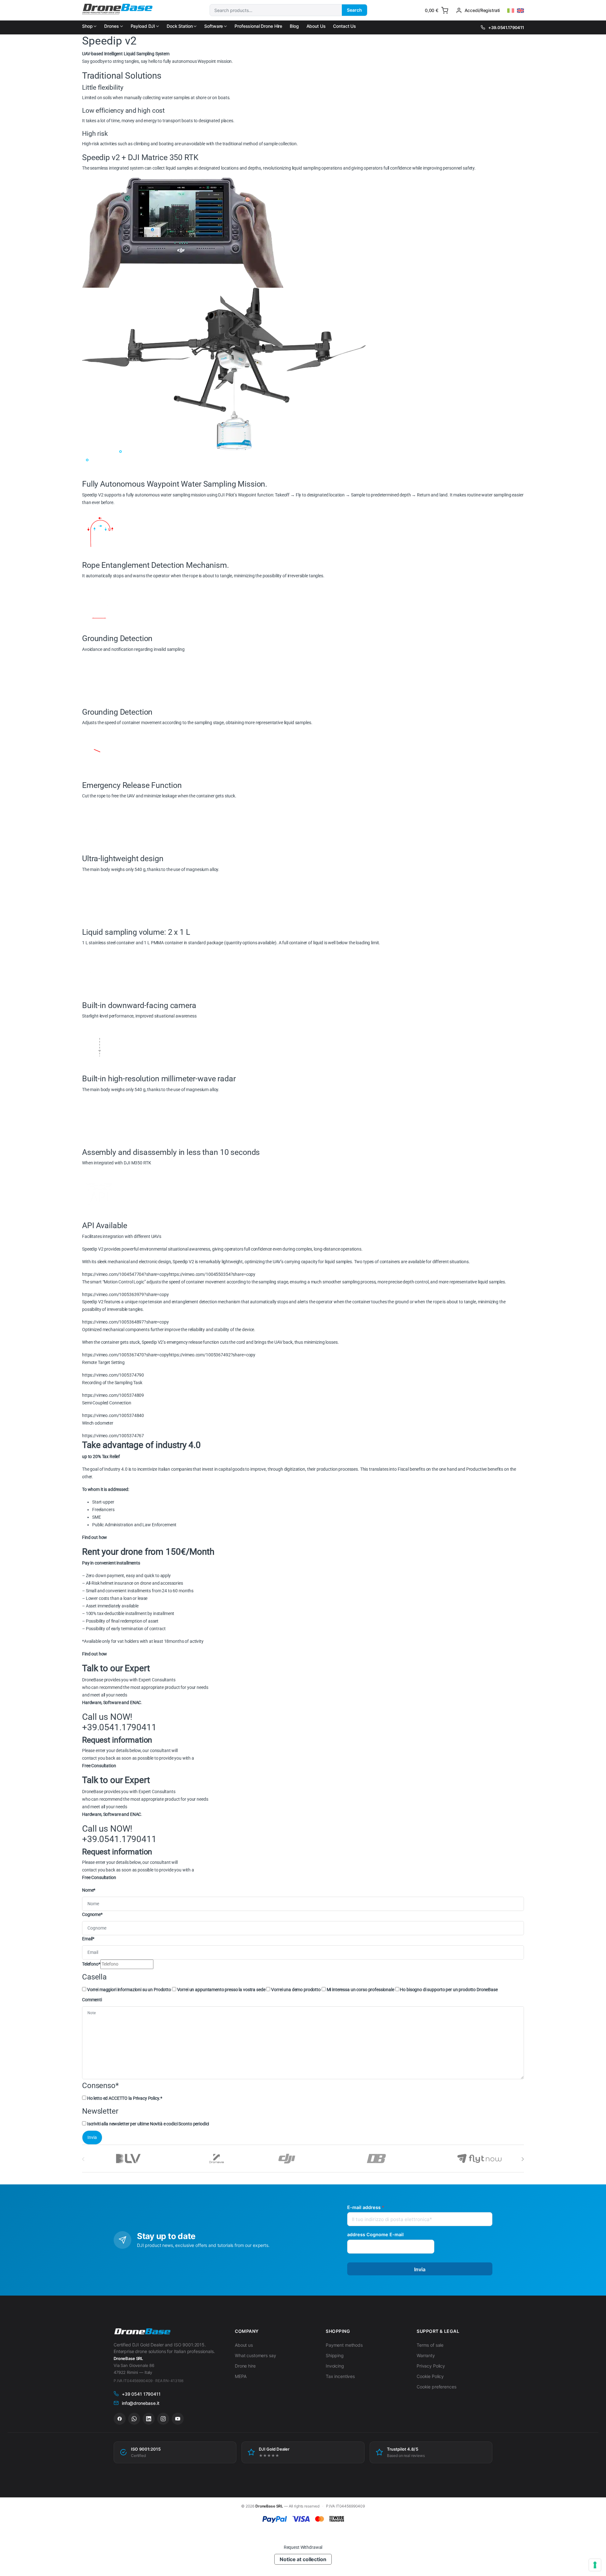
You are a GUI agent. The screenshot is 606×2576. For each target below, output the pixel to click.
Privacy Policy (146, 2098)
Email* (88, 1939)
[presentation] (523, 2159)
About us (244, 2345)
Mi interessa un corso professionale (360, 1990)
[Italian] (511, 11)
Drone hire (245, 2366)
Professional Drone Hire (258, 26)
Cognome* (92, 1914)
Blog (294, 26)
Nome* (89, 1890)
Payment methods (344, 2345)
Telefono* (91, 1964)
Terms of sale (430, 2345)
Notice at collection (303, 2559)
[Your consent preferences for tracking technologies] (595, 2565)
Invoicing (335, 2366)
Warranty (426, 2355)
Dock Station (180, 26)
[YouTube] (178, 2419)
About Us (316, 26)
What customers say (255, 2355)
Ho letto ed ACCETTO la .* (125, 2098)
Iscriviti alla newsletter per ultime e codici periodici (148, 2124)
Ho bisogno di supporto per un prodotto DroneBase (449, 1990)
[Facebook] (120, 2419)
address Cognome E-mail (375, 2234)
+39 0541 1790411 (141, 2394)
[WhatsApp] (134, 2419)
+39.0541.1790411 (506, 27)
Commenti (92, 2000)
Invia (420, 2269)
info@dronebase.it (141, 2403)
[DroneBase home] (142, 2332)
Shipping (335, 2355)
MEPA (241, 2376)
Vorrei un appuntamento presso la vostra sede (221, 1990)
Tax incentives (340, 2376)
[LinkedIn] (149, 2419)
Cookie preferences (436, 2387)
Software (214, 26)
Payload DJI (143, 26)
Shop (87, 26)
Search (354, 10)
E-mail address (366, 2207)
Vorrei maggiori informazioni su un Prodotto (129, 1990)
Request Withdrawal (303, 2547)
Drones (111, 26)
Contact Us (345, 26)
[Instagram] (163, 2419)
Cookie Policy (430, 2376)
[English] (520, 11)
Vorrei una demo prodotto (296, 1990)
